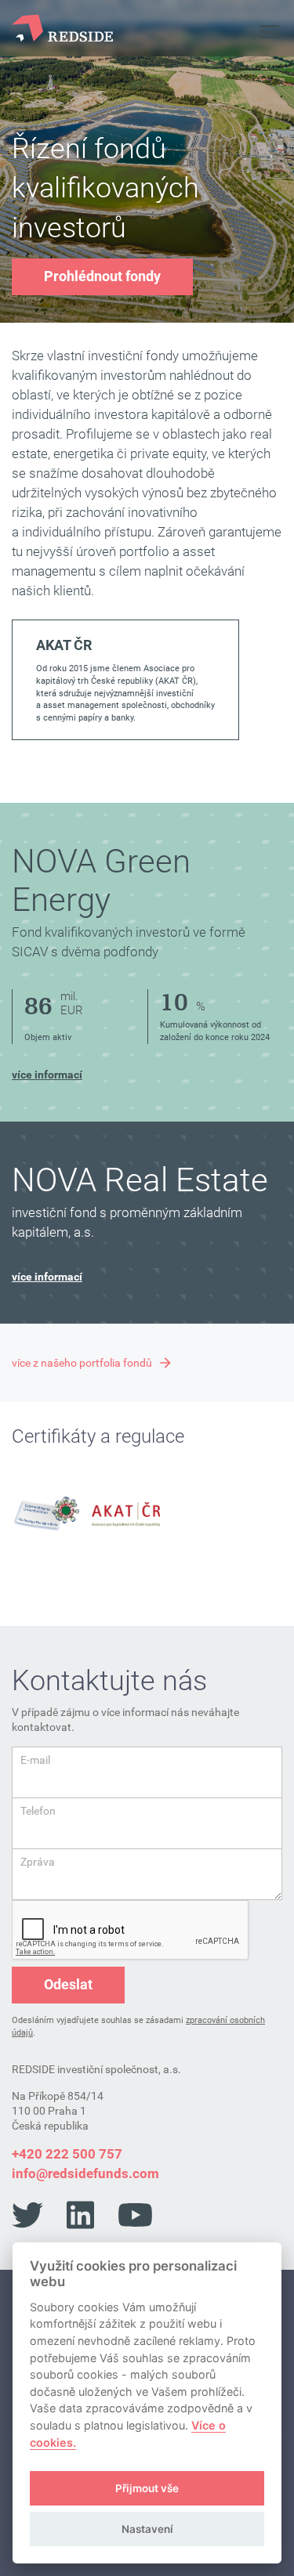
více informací (47, 1075)
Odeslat (68, 1984)
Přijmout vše (147, 2488)
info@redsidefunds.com (85, 2173)
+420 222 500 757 (67, 2154)
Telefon (38, 1811)
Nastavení (147, 2529)
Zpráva (38, 1862)
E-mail (35, 1760)
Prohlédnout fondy (102, 276)
